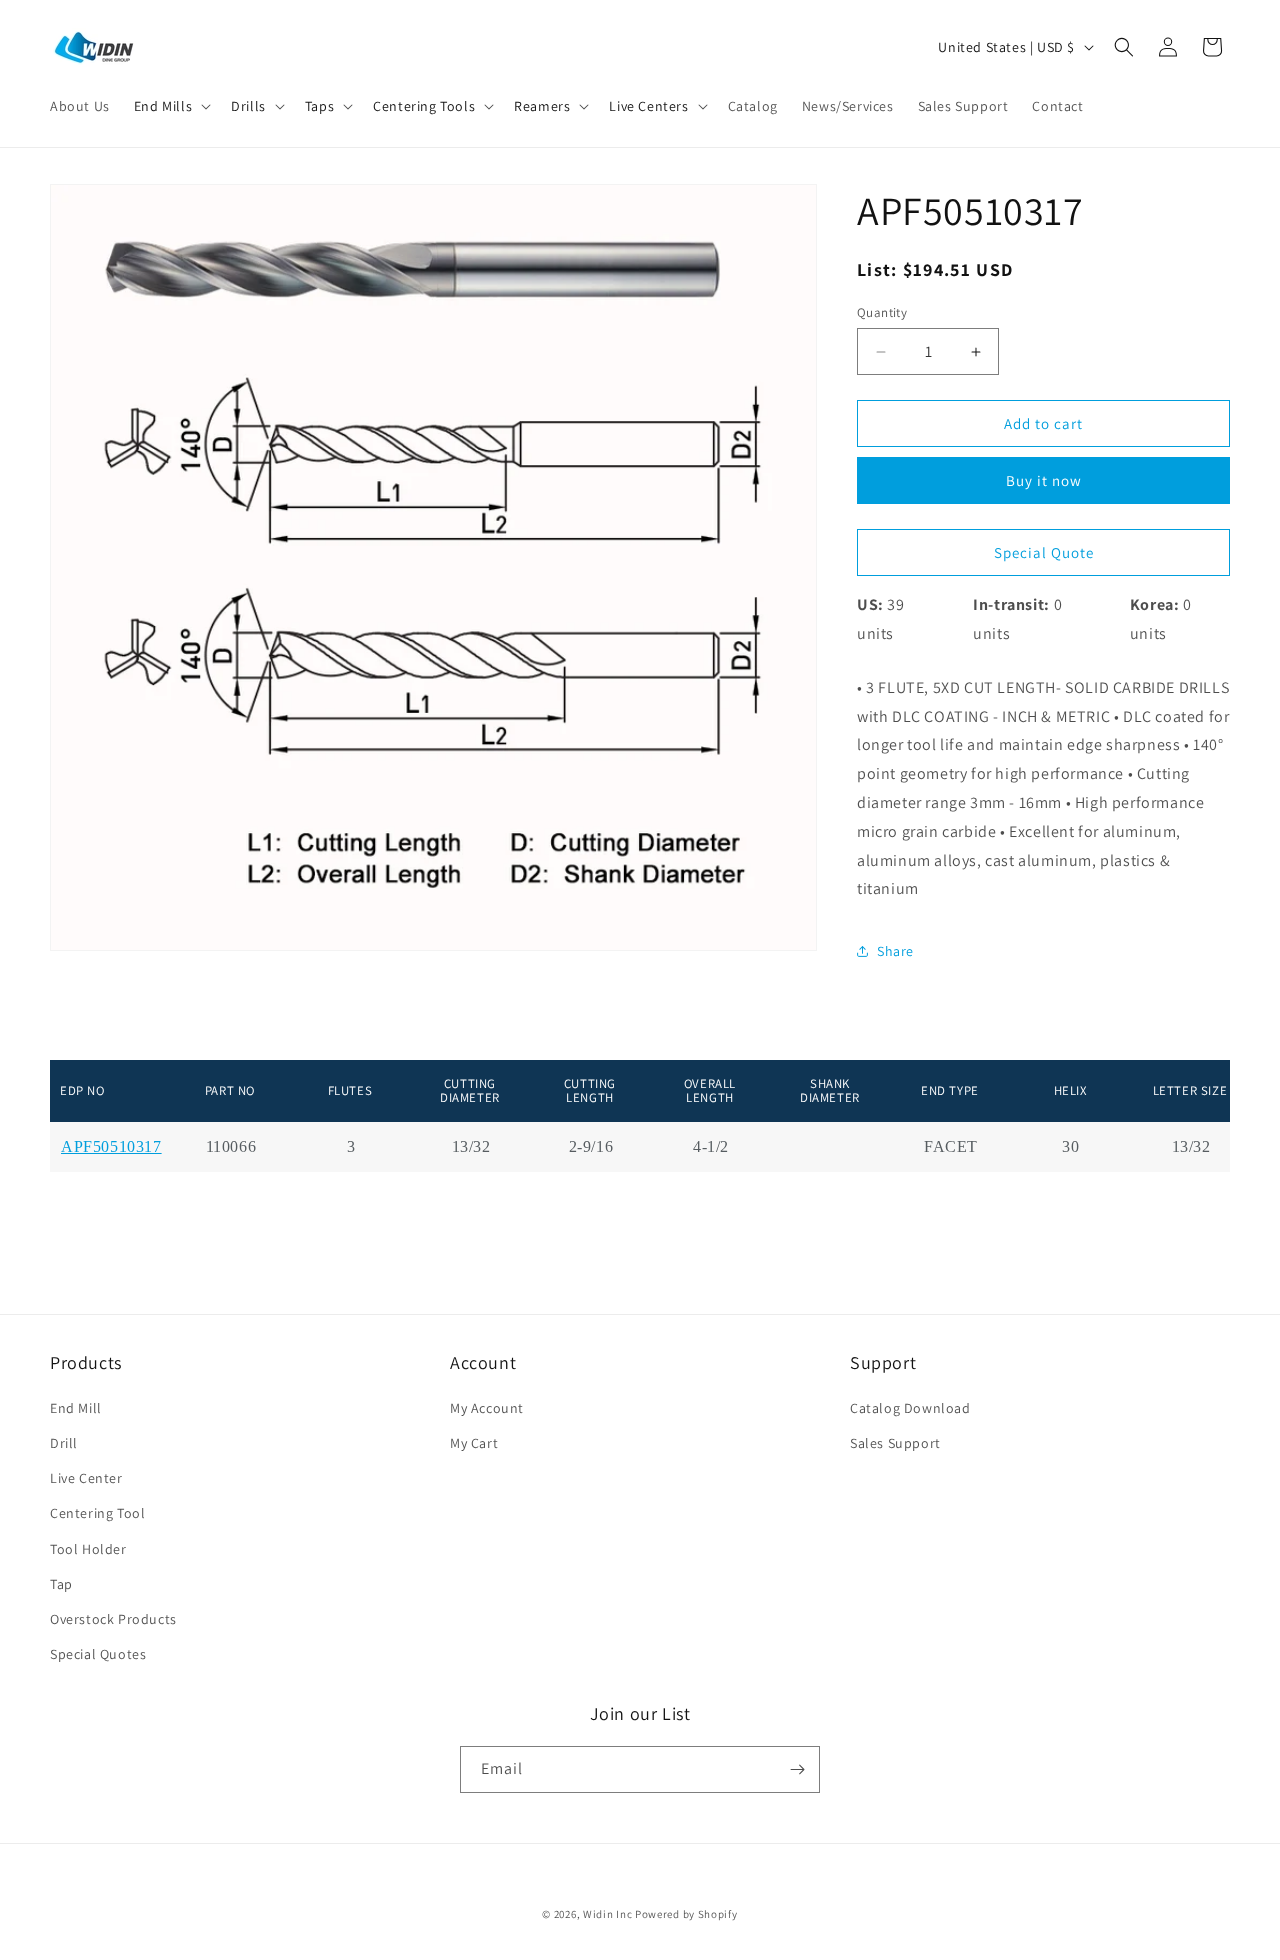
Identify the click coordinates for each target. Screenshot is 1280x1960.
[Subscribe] (797, 1769)
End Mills (163, 106)
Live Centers (648, 106)
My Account (487, 1408)
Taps (319, 106)
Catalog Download (910, 1408)
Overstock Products (113, 1619)
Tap (61, 1584)
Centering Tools (424, 106)
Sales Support (895, 1443)
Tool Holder (88, 1549)
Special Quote (1044, 552)
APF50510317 (111, 1147)
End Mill (76, 1408)
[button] (170, 106)
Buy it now (1044, 480)
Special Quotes (98, 1654)
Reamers (542, 106)
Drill (64, 1443)
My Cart (474, 1443)
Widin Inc (607, 1914)
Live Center (86, 1478)
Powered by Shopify (686, 1914)
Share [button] (895, 951)
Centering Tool (97, 1513)
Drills (248, 106)
